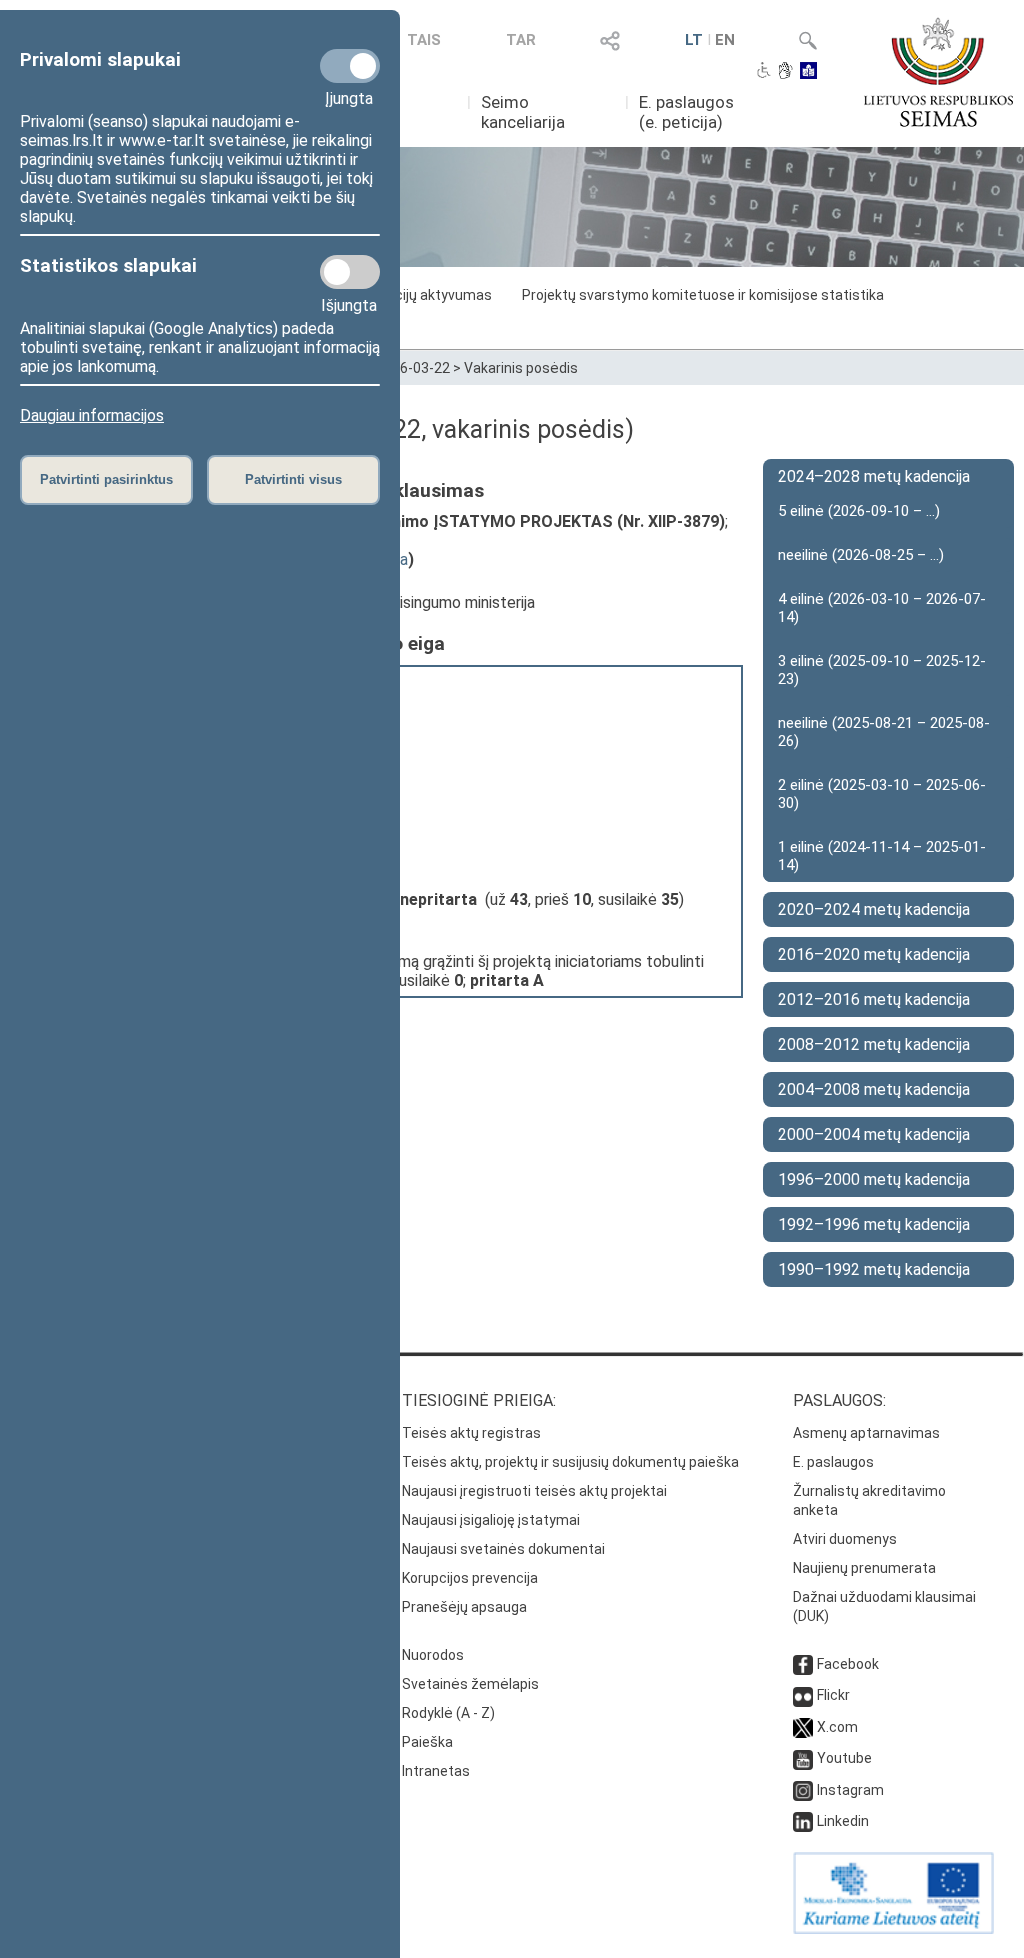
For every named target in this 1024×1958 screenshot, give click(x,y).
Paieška (427, 1742)
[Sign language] (785, 72)
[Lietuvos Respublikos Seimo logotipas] (938, 72)
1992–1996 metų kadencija (874, 1224)
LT (694, 40)
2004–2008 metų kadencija (874, 1089)
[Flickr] (803, 1695)
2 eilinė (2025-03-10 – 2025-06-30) (882, 794)
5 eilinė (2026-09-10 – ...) (859, 511)
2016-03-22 (413, 368)
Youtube (844, 1758)
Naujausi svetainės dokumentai (503, 1549)
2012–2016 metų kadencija (874, 999)
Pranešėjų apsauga (464, 1607)
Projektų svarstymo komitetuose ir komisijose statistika (703, 295)
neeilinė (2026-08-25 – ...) (861, 555)
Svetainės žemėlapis (470, 1684)
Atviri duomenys (845, 1539)
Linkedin (843, 1821)
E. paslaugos (833, 1462)
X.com (837, 1727)
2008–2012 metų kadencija (874, 1044)
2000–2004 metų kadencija (874, 1134)
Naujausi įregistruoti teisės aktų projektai (534, 1491)
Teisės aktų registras (471, 1433)
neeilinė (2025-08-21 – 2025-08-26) (884, 732)
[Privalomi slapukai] (350, 66)
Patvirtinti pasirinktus (106, 479)
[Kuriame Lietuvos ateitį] (893, 1929)
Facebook (848, 1664)
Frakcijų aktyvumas (430, 295)
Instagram (850, 1790)
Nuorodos (433, 1655)
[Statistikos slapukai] (350, 272)
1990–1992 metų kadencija (874, 1269)
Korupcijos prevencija (470, 1578)
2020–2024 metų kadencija (874, 909)
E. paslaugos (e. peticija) (686, 112)
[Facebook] (803, 1664)
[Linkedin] (803, 1821)
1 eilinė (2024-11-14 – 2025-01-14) (882, 856)
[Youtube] (803, 1758)
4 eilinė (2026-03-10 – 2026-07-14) (882, 608)
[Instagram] (803, 1790)
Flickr (833, 1695)
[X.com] (803, 1727)
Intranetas (436, 1771)
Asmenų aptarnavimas (866, 1433)
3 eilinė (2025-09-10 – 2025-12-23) (882, 670)
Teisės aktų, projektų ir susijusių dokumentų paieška (570, 1462)
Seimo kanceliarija (523, 112)
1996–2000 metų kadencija (874, 1179)
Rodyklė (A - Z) (448, 1713)
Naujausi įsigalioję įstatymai (491, 1520)
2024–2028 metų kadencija (874, 476)
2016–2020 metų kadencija (874, 954)
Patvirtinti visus (293, 479)
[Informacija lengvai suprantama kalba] (808, 72)
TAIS (424, 40)
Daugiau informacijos (92, 415)
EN (725, 40)
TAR (521, 40)
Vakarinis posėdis (521, 368)
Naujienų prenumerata (864, 1568)
